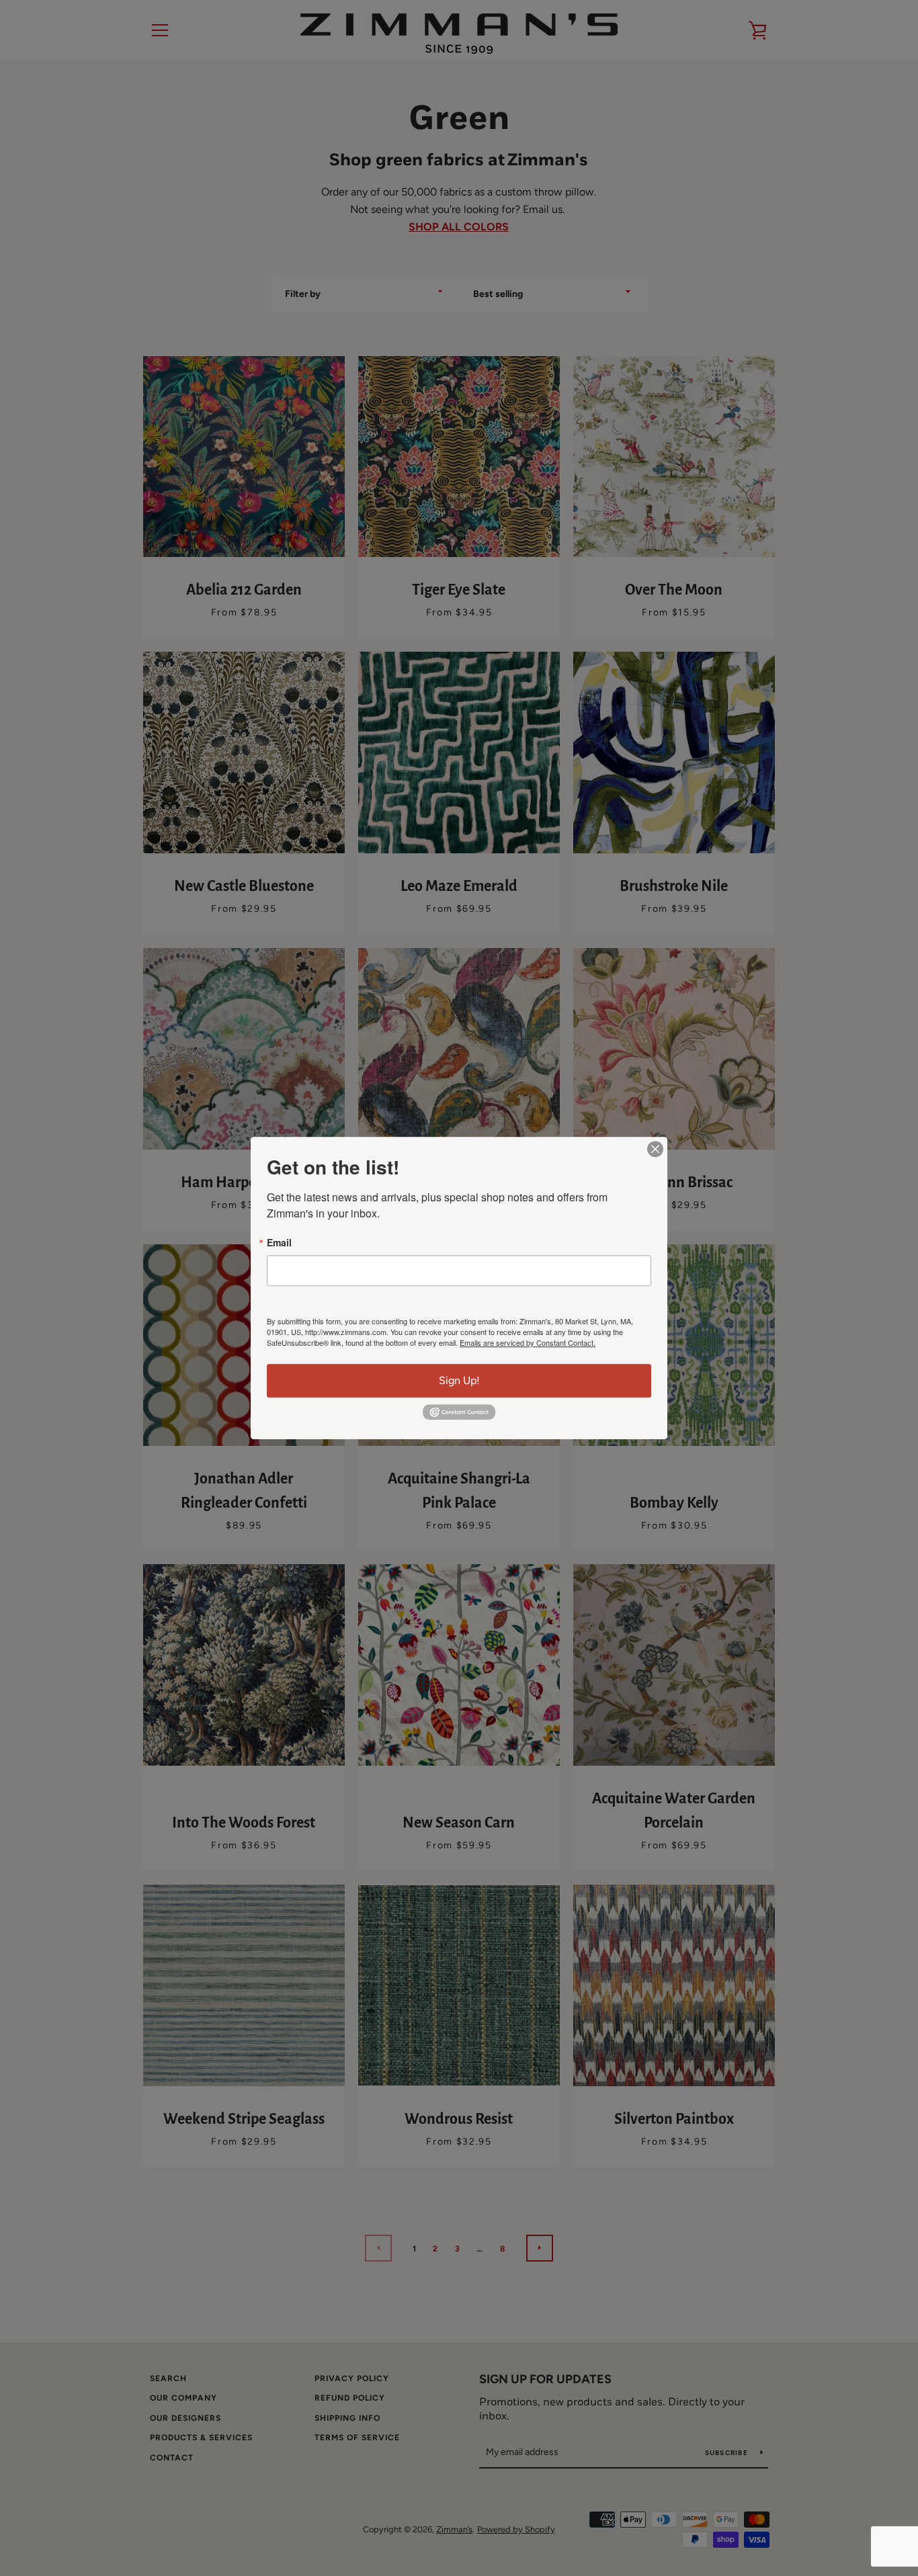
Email (279, 1242)
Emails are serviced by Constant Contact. (528, 1342)
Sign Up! (459, 1380)
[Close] (655, 1149)
